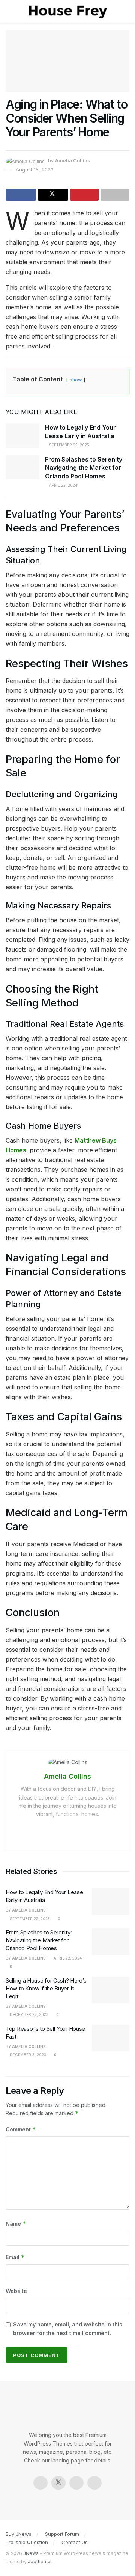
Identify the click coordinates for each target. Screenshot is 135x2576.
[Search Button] (126, 11)
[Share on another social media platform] (115, 195)
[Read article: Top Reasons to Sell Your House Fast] (111, 2038)
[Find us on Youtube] (94, 2483)
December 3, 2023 (27, 2055)
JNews (31, 2553)
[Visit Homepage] (67, 11)
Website (16, 2291)
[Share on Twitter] (53, 195)
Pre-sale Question (27, 2542)
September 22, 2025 (69, 445)
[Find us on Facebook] (40, 2483)
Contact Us (75, 2542)
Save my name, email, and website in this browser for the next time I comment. (68, 2329)
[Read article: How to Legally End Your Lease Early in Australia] (22, 435)
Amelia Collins (73, 160)
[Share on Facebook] (21, 195)
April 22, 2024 (63, 485)
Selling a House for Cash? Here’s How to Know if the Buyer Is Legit (46, 1988)
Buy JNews (19, 2534)
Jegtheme (39, 2562)
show (76, 380)
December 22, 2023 (28, 2014)
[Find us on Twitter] (58, 2483)
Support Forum (62, 2534)
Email (15, 2257)
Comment (21, 2129)
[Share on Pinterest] (85, 195)
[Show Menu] (9, 11)
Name (16, 2224)
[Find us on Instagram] (76, 2483)
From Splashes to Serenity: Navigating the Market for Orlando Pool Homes (84, 468)
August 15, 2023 (35, 170)
